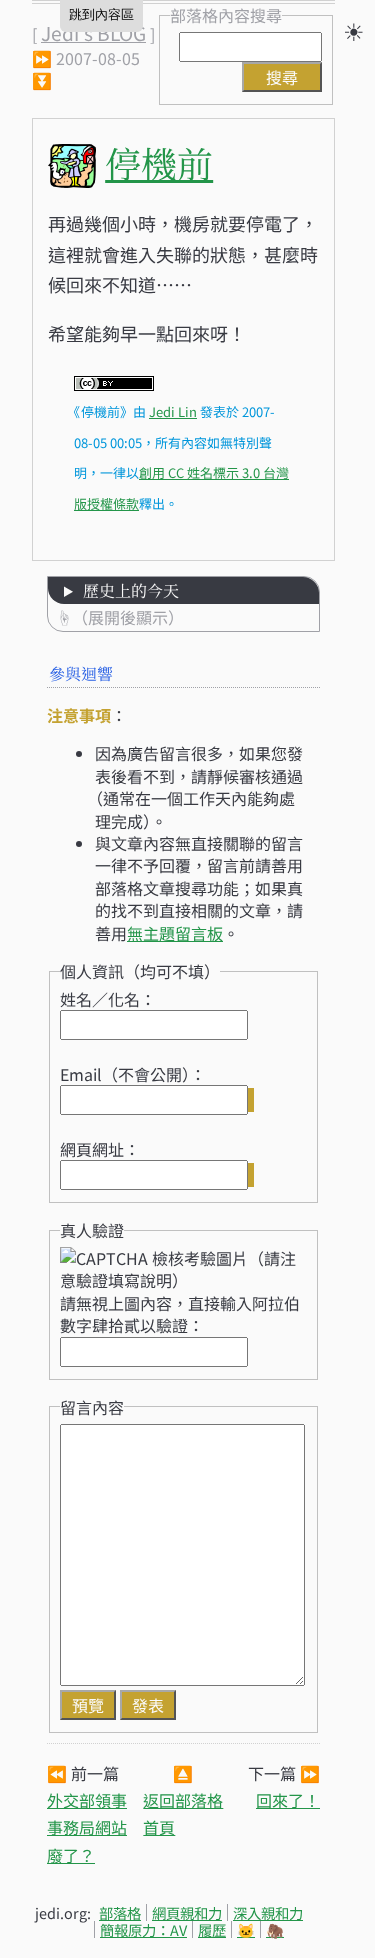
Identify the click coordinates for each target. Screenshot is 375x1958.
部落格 (120, 1912)
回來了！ (288, 1800)
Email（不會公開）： (133, 1074)
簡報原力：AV (143, 1929)
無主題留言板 (175, 933)
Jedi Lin (173, 411)
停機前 (159, 162)
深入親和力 (268, 1912)
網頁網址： (100, 1149)
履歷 (212, 1929)
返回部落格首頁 (183, 1813)
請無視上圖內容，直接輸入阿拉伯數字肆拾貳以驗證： (180, 1314)
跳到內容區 (101, 14)
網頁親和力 (187, 1912)
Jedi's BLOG (93, 33)
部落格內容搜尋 (226, 15)
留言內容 (92, 1407)
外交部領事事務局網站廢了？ (87, 1827)
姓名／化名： (108, 999)
